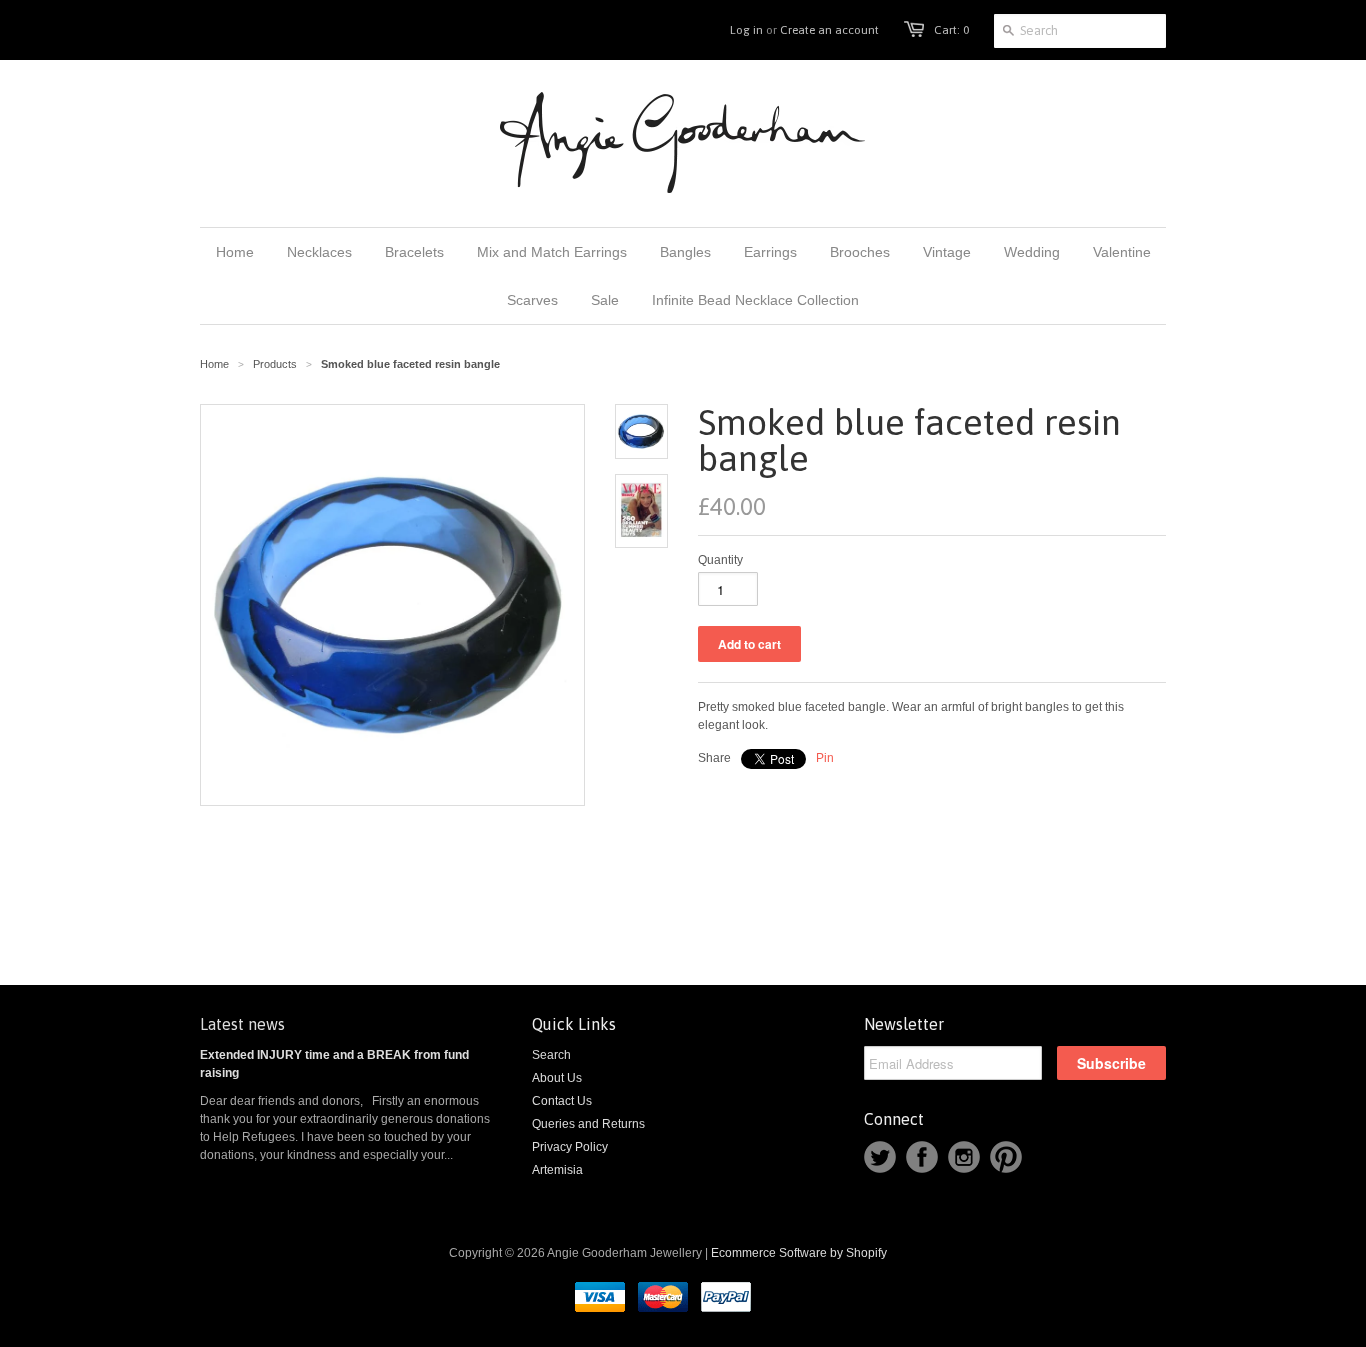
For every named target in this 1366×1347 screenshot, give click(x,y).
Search (551, 1055)
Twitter (880, 1157)
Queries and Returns (588, 1124)
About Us (557, 1078)
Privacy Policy (570, 1147)
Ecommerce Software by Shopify (799, 1253)
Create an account (829, 30)
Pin (825, 758)
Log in (746, 30)
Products (275, 364)
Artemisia (557, 1170)
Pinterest (1006, 1157)
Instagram (964, 1157)
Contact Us (562, 1101)
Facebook (922, 1157)
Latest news (242, 1024)
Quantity (720, 560)
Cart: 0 (951, 30)
